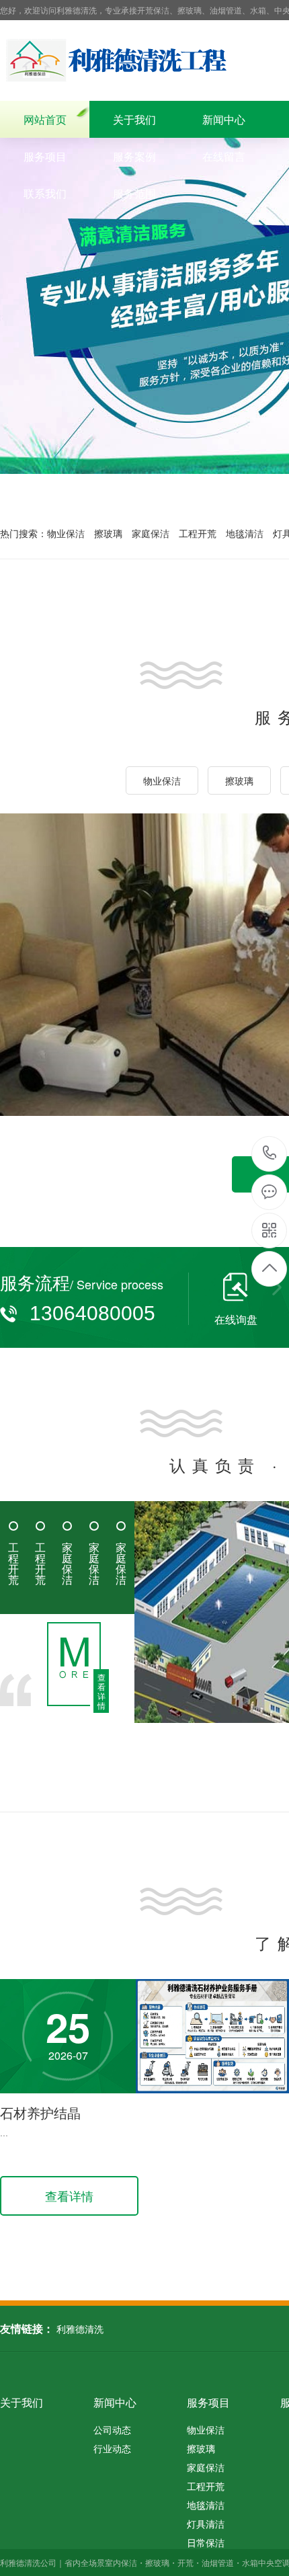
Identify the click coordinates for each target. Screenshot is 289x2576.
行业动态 (112, 2448)
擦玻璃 (108, 533)
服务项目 (45, 156)
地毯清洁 (245, 533)
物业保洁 (66, 533)
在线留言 (224, 156)
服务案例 (134, 156)
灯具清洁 (206, 2524)
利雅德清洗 (80, 2329)
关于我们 (134, 119)
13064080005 (270, 1154)
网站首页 (45, 119)
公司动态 (112, 2429)
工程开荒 (198, 533)
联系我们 (45, 193)
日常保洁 (206, 2542)
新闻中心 (224, 119)
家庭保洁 (151, 533)
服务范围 (134, 193)
